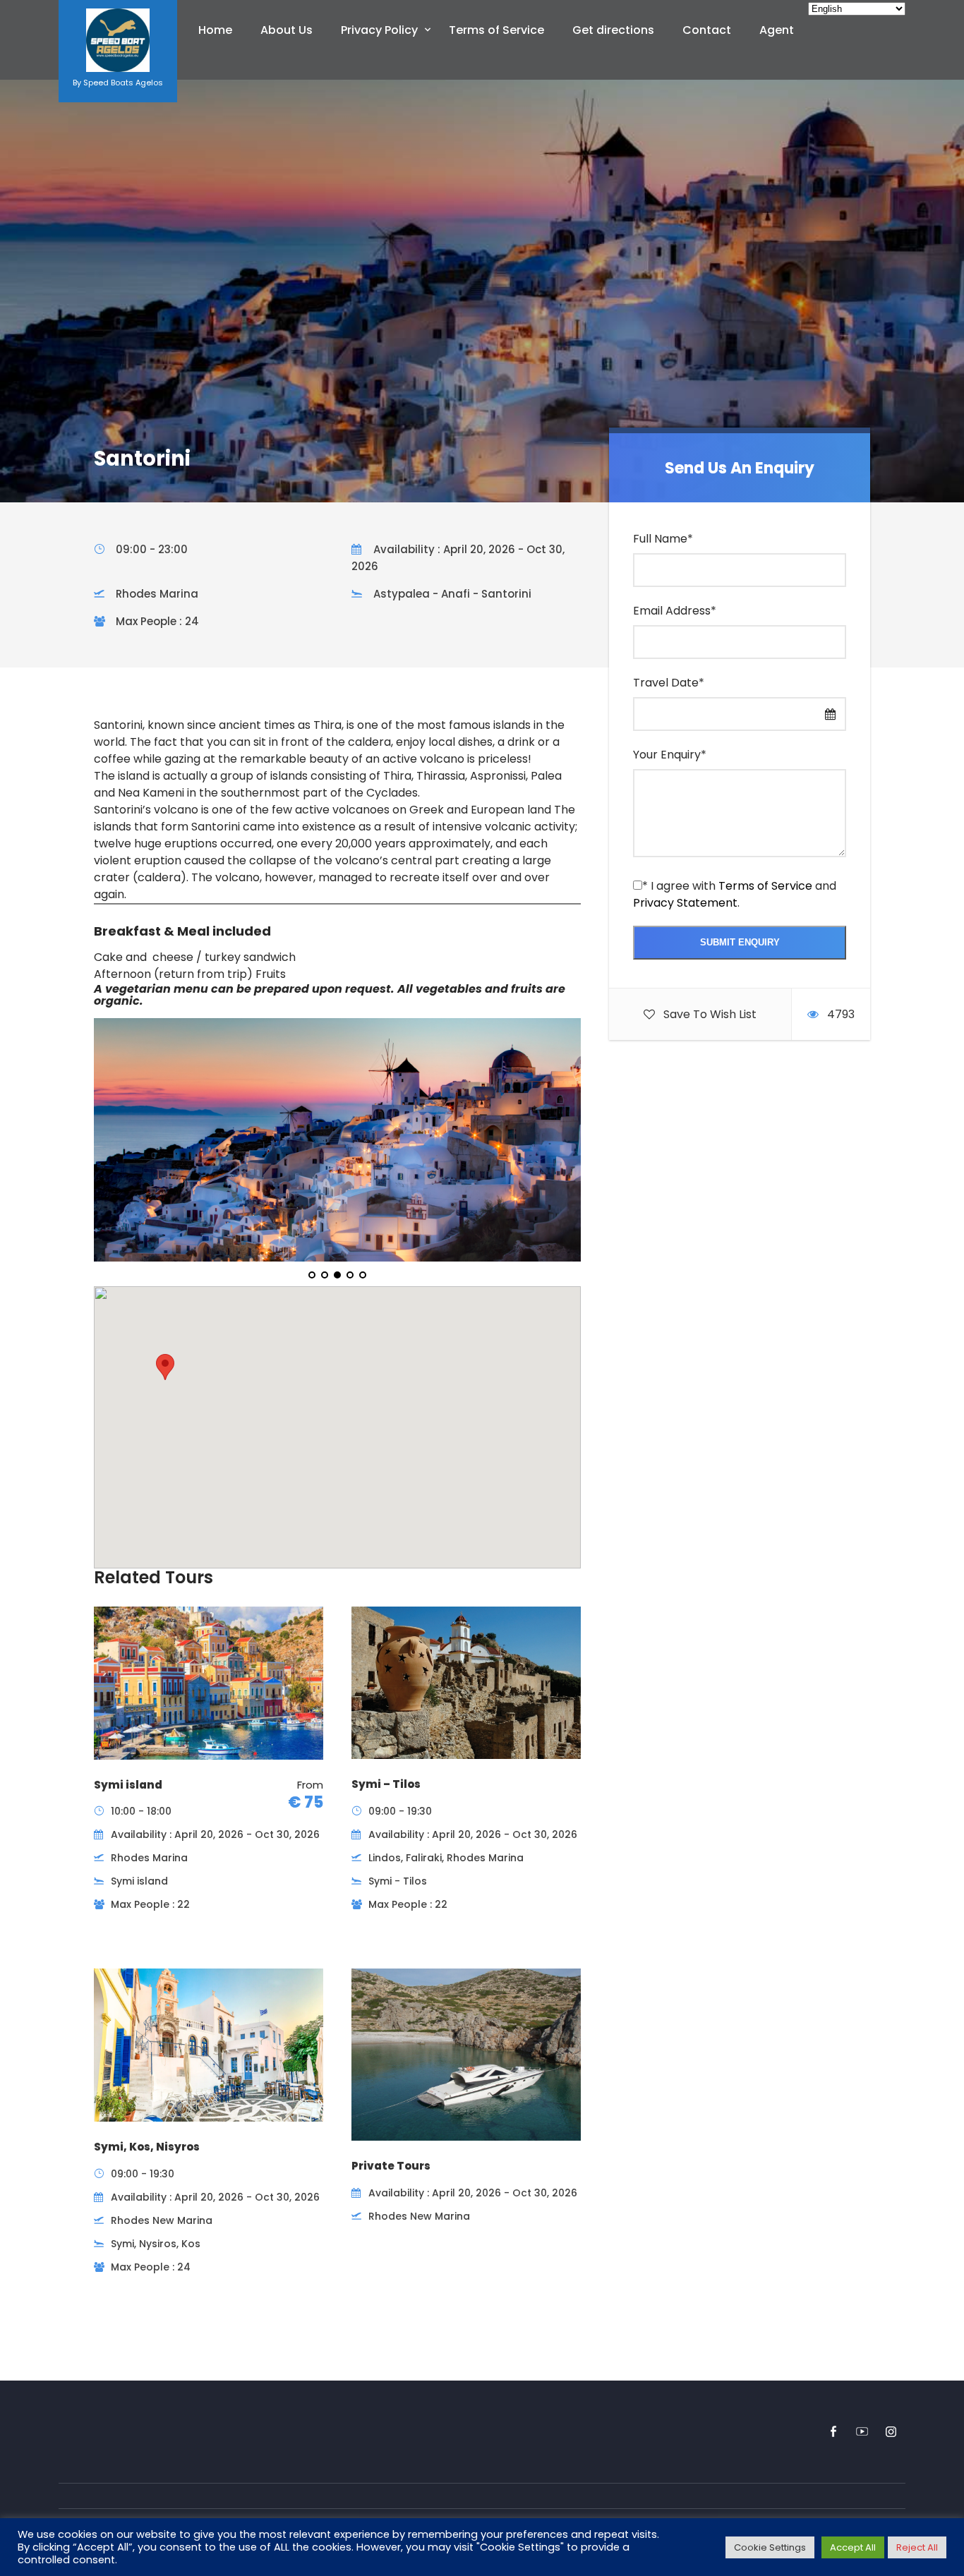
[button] (165, 1367)
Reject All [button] (917, 2547)
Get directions (613, 30)
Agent (777, 30)
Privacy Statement (685, 903)
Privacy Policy (379, 30)
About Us (287, 30)
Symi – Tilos (386, 1784)
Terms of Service (496, 30)
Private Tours (391, 2166)
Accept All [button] (853, 2547)
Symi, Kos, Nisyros (147, 2147)
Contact (707, 30)
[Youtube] (862, 2432)
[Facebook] (833, 2432)
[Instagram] (891, 2432)
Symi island (128, 1785)
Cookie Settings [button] (770, 2547)
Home (215, 30)
